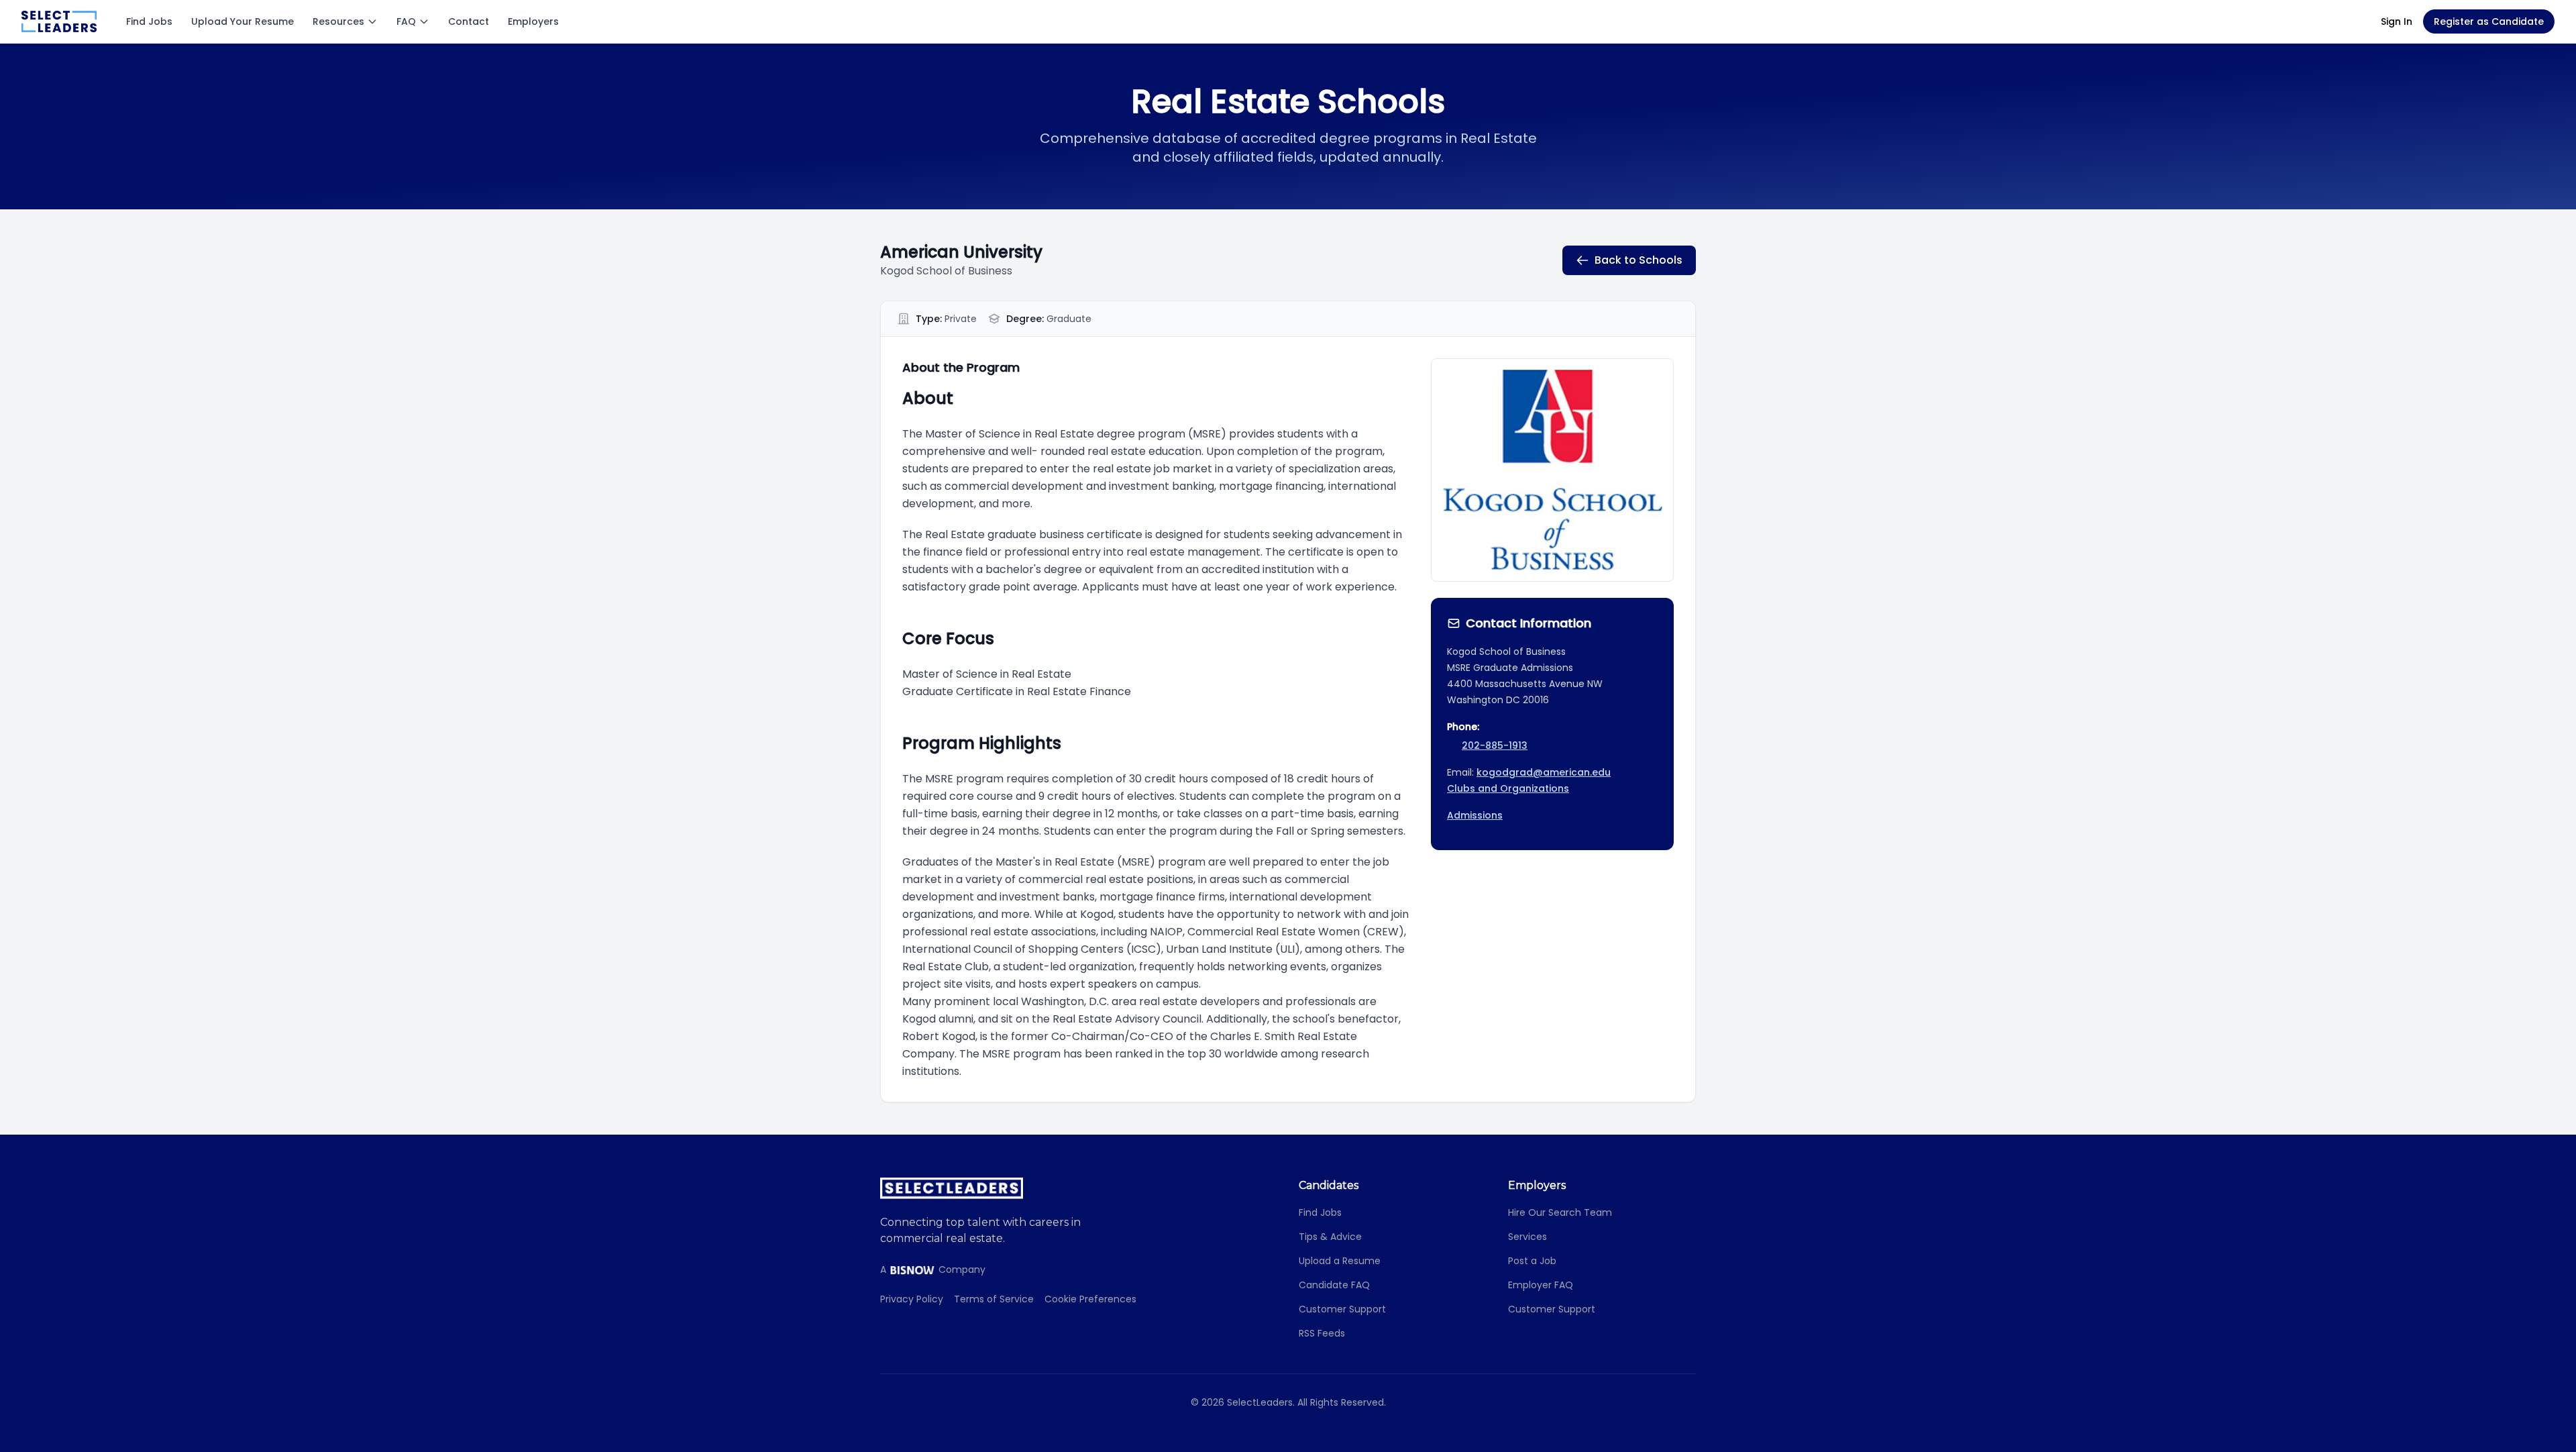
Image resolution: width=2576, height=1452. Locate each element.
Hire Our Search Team (1560, 1212)
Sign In (2397, 21)
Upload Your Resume (243, 21)
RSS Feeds (1322, 1333)
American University (961, 252)
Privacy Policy (912, 1299)
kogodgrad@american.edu (1544, 772)
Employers (533, 21)
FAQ (406, 21)
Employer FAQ (1541, 1285)
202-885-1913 (1495, 745)
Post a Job (1532, 1261)
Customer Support (1342, 1309)
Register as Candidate (2489, 21)
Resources (338, 21)
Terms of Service (994, 1299)
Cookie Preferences (1090, 1299)
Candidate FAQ (1334, 1285)
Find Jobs (149, 21)
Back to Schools (1639, 260)
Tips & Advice (1330, 1237)
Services (1527, 1237)
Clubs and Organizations (1508, 788)
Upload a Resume (1340, 1261)
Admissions (1475, 815)
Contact (469, 21)
